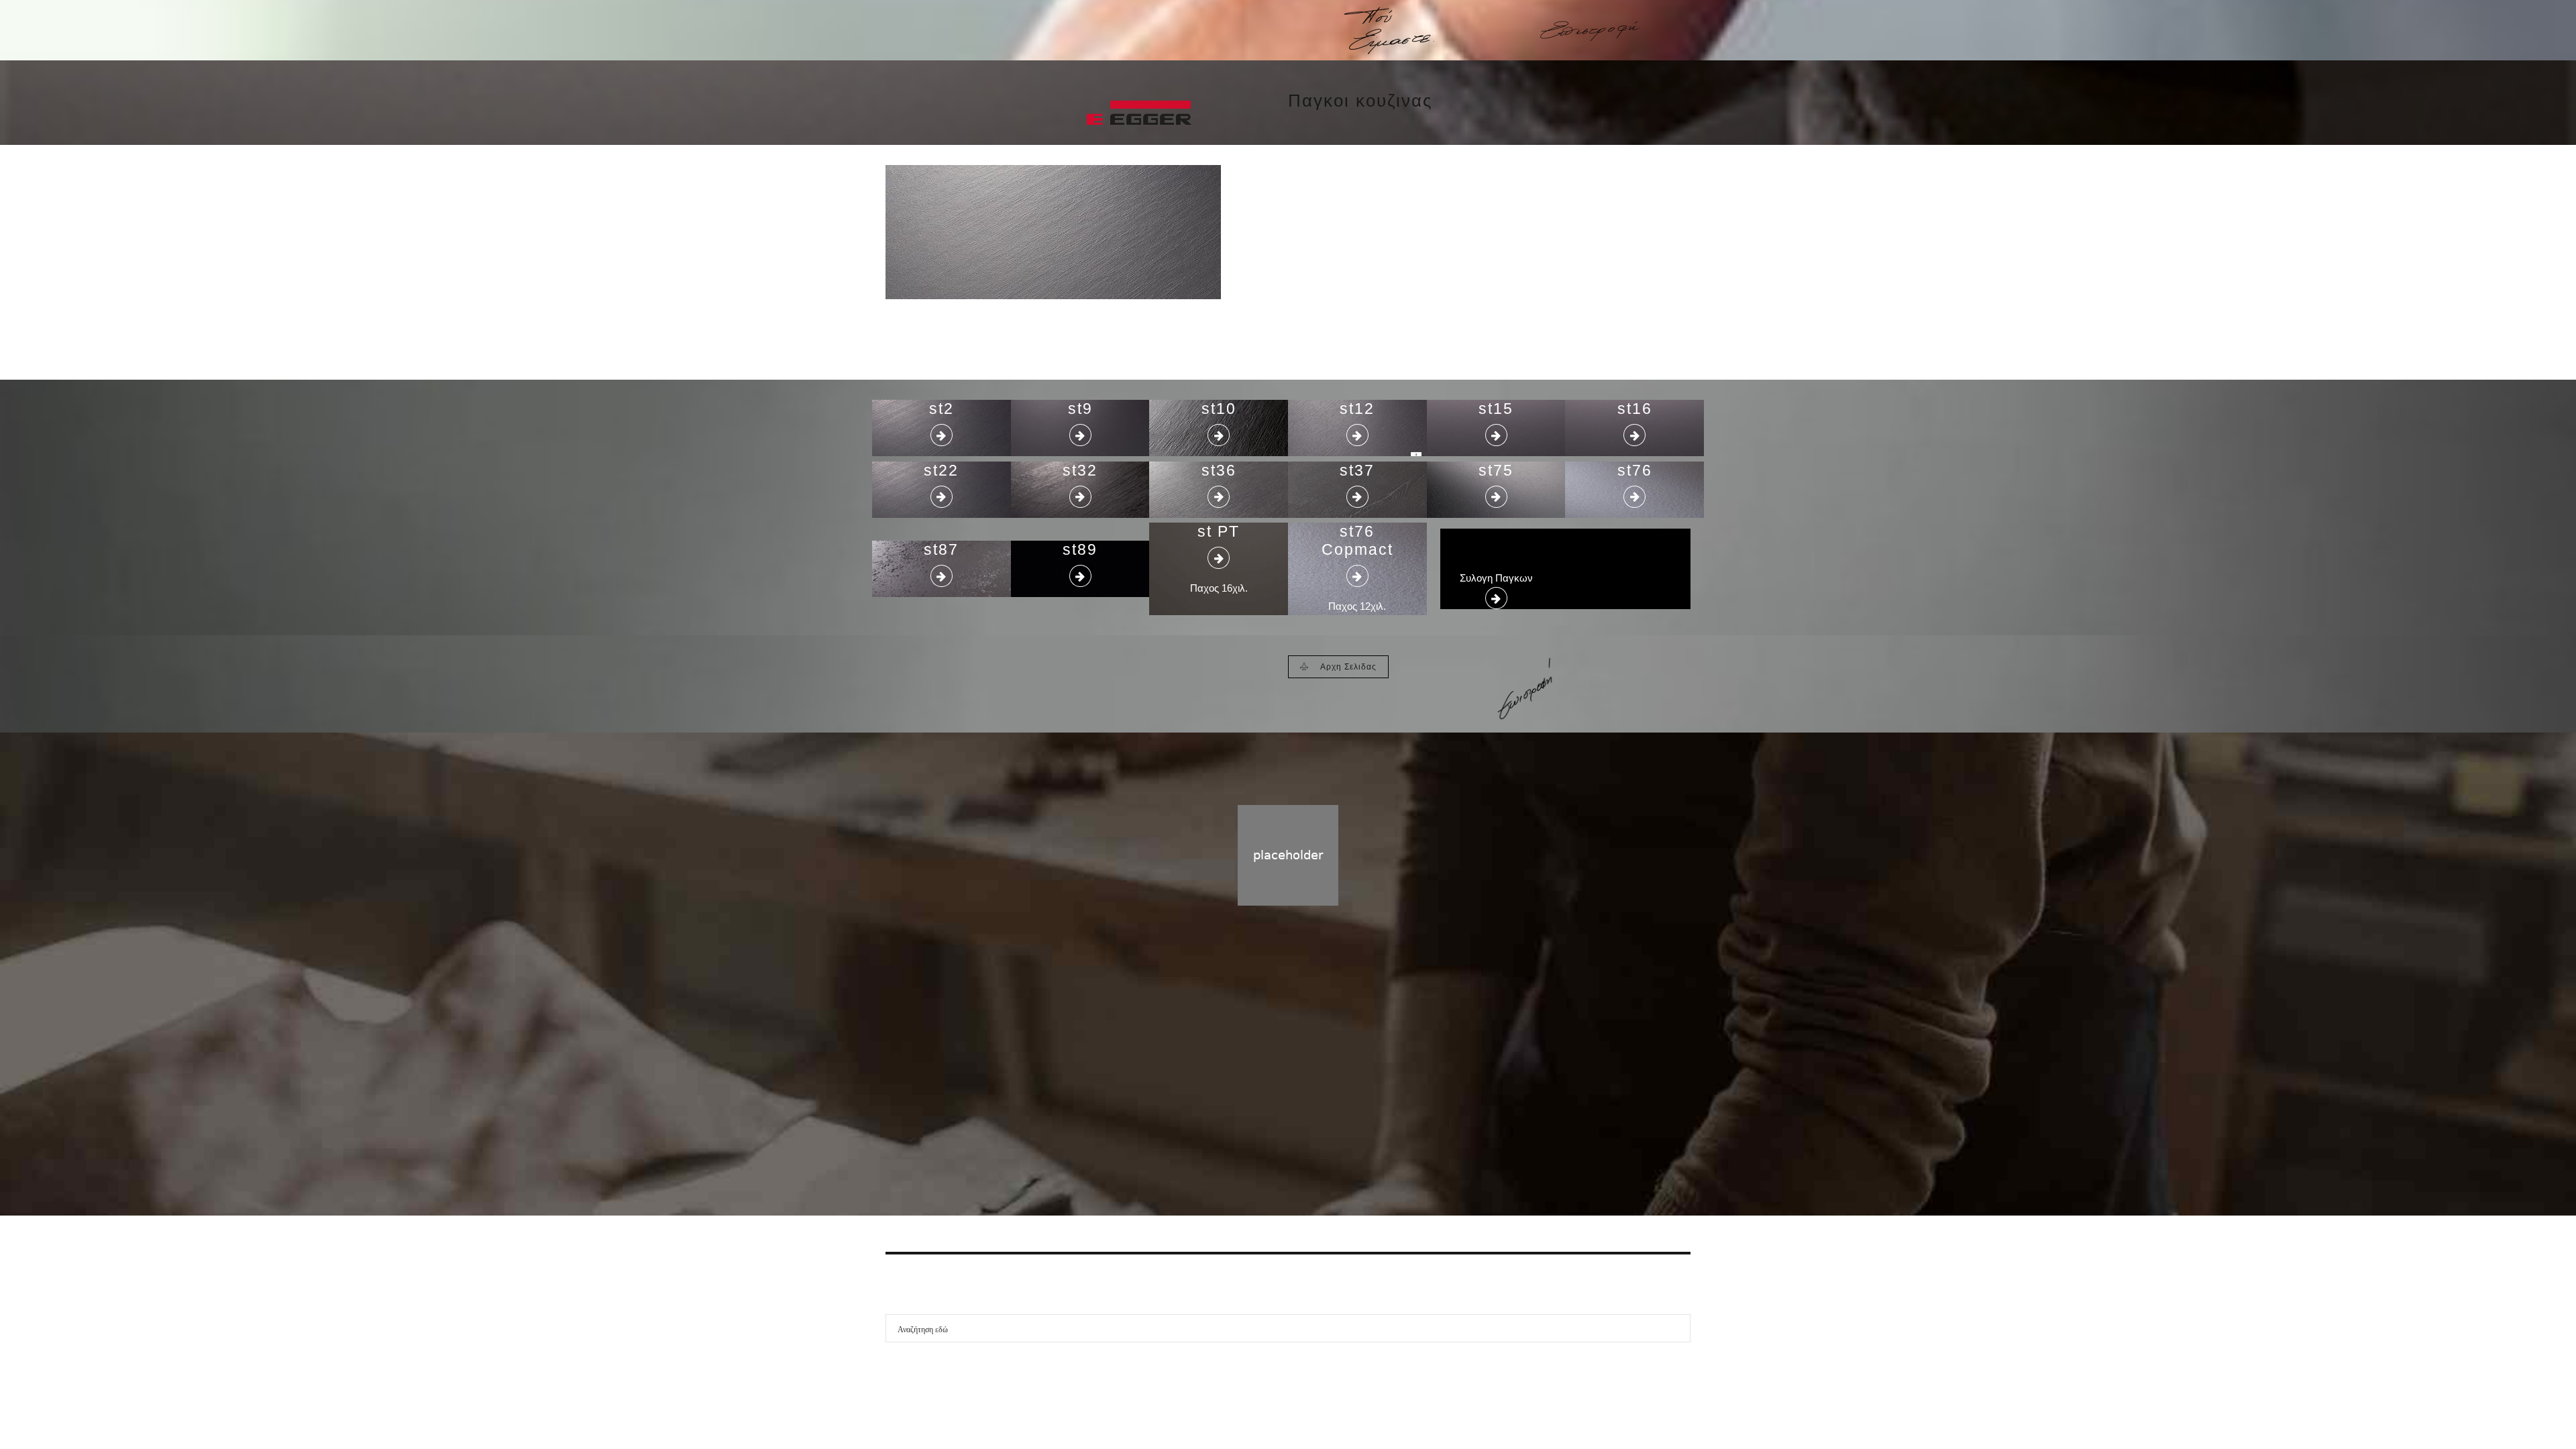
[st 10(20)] (1053, 232)
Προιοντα (1309, 1094)
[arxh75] (986, 31)
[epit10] (1590, 31)
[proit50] (1187, 30)
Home (1260, 1094)
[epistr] (1523, 689)
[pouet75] (1389, 31)
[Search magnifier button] (1676, 1328)
